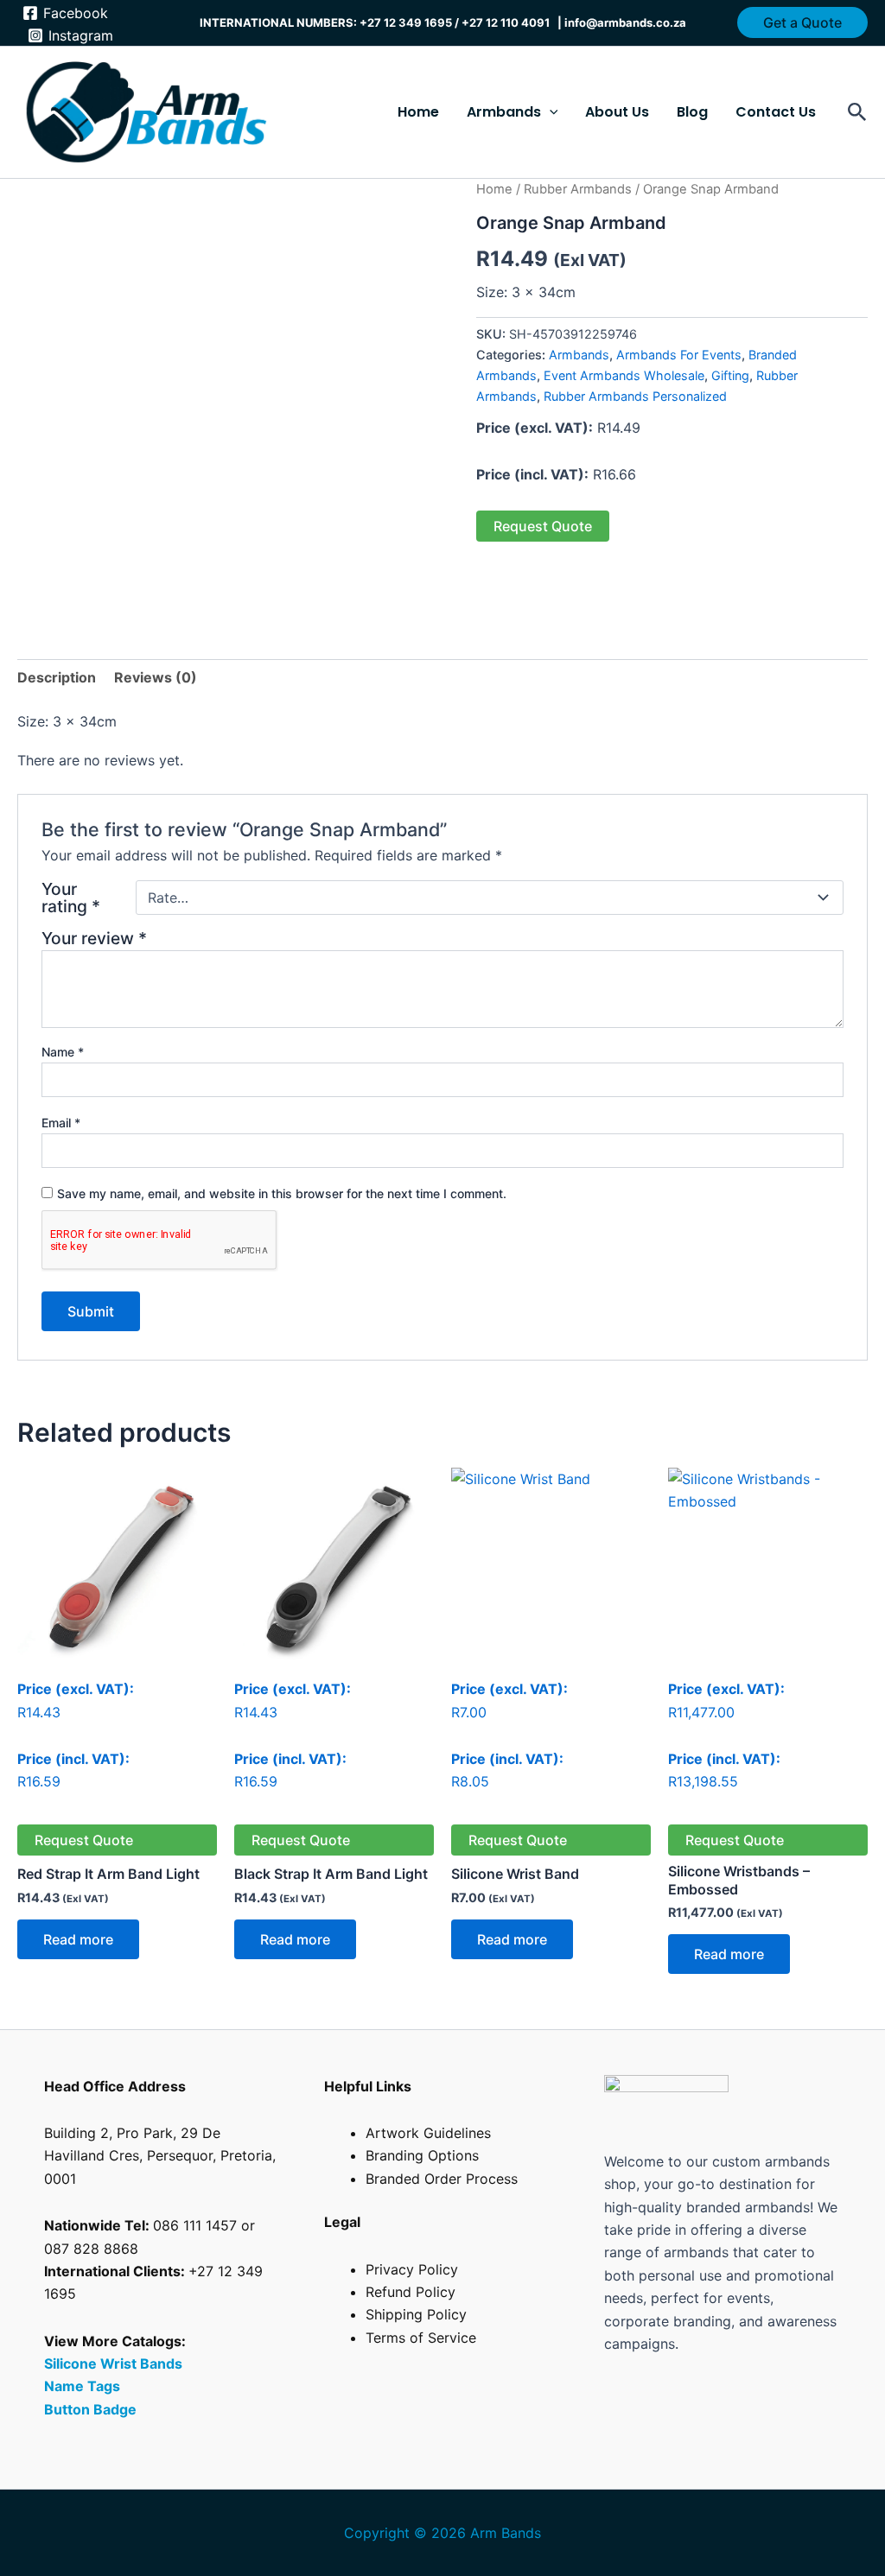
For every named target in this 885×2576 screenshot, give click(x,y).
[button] (802, 22)
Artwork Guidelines (428, 2133)
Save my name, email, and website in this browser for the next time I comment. (282, 1193)
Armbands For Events (679, 355)
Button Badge (90, 2409)
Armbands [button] (504, 112)
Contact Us (776, 112)
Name (63, 1052)
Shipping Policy (416, 2314)
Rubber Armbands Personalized (635, 396)
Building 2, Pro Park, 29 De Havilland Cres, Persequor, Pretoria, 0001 (160, 2156)
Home (418, 112)
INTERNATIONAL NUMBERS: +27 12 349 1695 (326, 22)
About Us (617, 112)
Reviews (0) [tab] (156, 677)
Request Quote (543, 526)
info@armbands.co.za (625, 22)
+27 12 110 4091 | (513, 22)
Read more (78, 1939)
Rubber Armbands (578, 189)
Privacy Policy (412, 2269)
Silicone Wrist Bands (113, 2363)
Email (61, 1123)
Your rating (71, 898)
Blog (692, 112)
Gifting (730, 375)
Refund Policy (411, 2292)
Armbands (579, 355)
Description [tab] (57, 677)
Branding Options (422, 2155)
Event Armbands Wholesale (624, 375)
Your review (94, 938)
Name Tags (84, 2386)
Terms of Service (421, 2338)
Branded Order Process (442, 2179)
